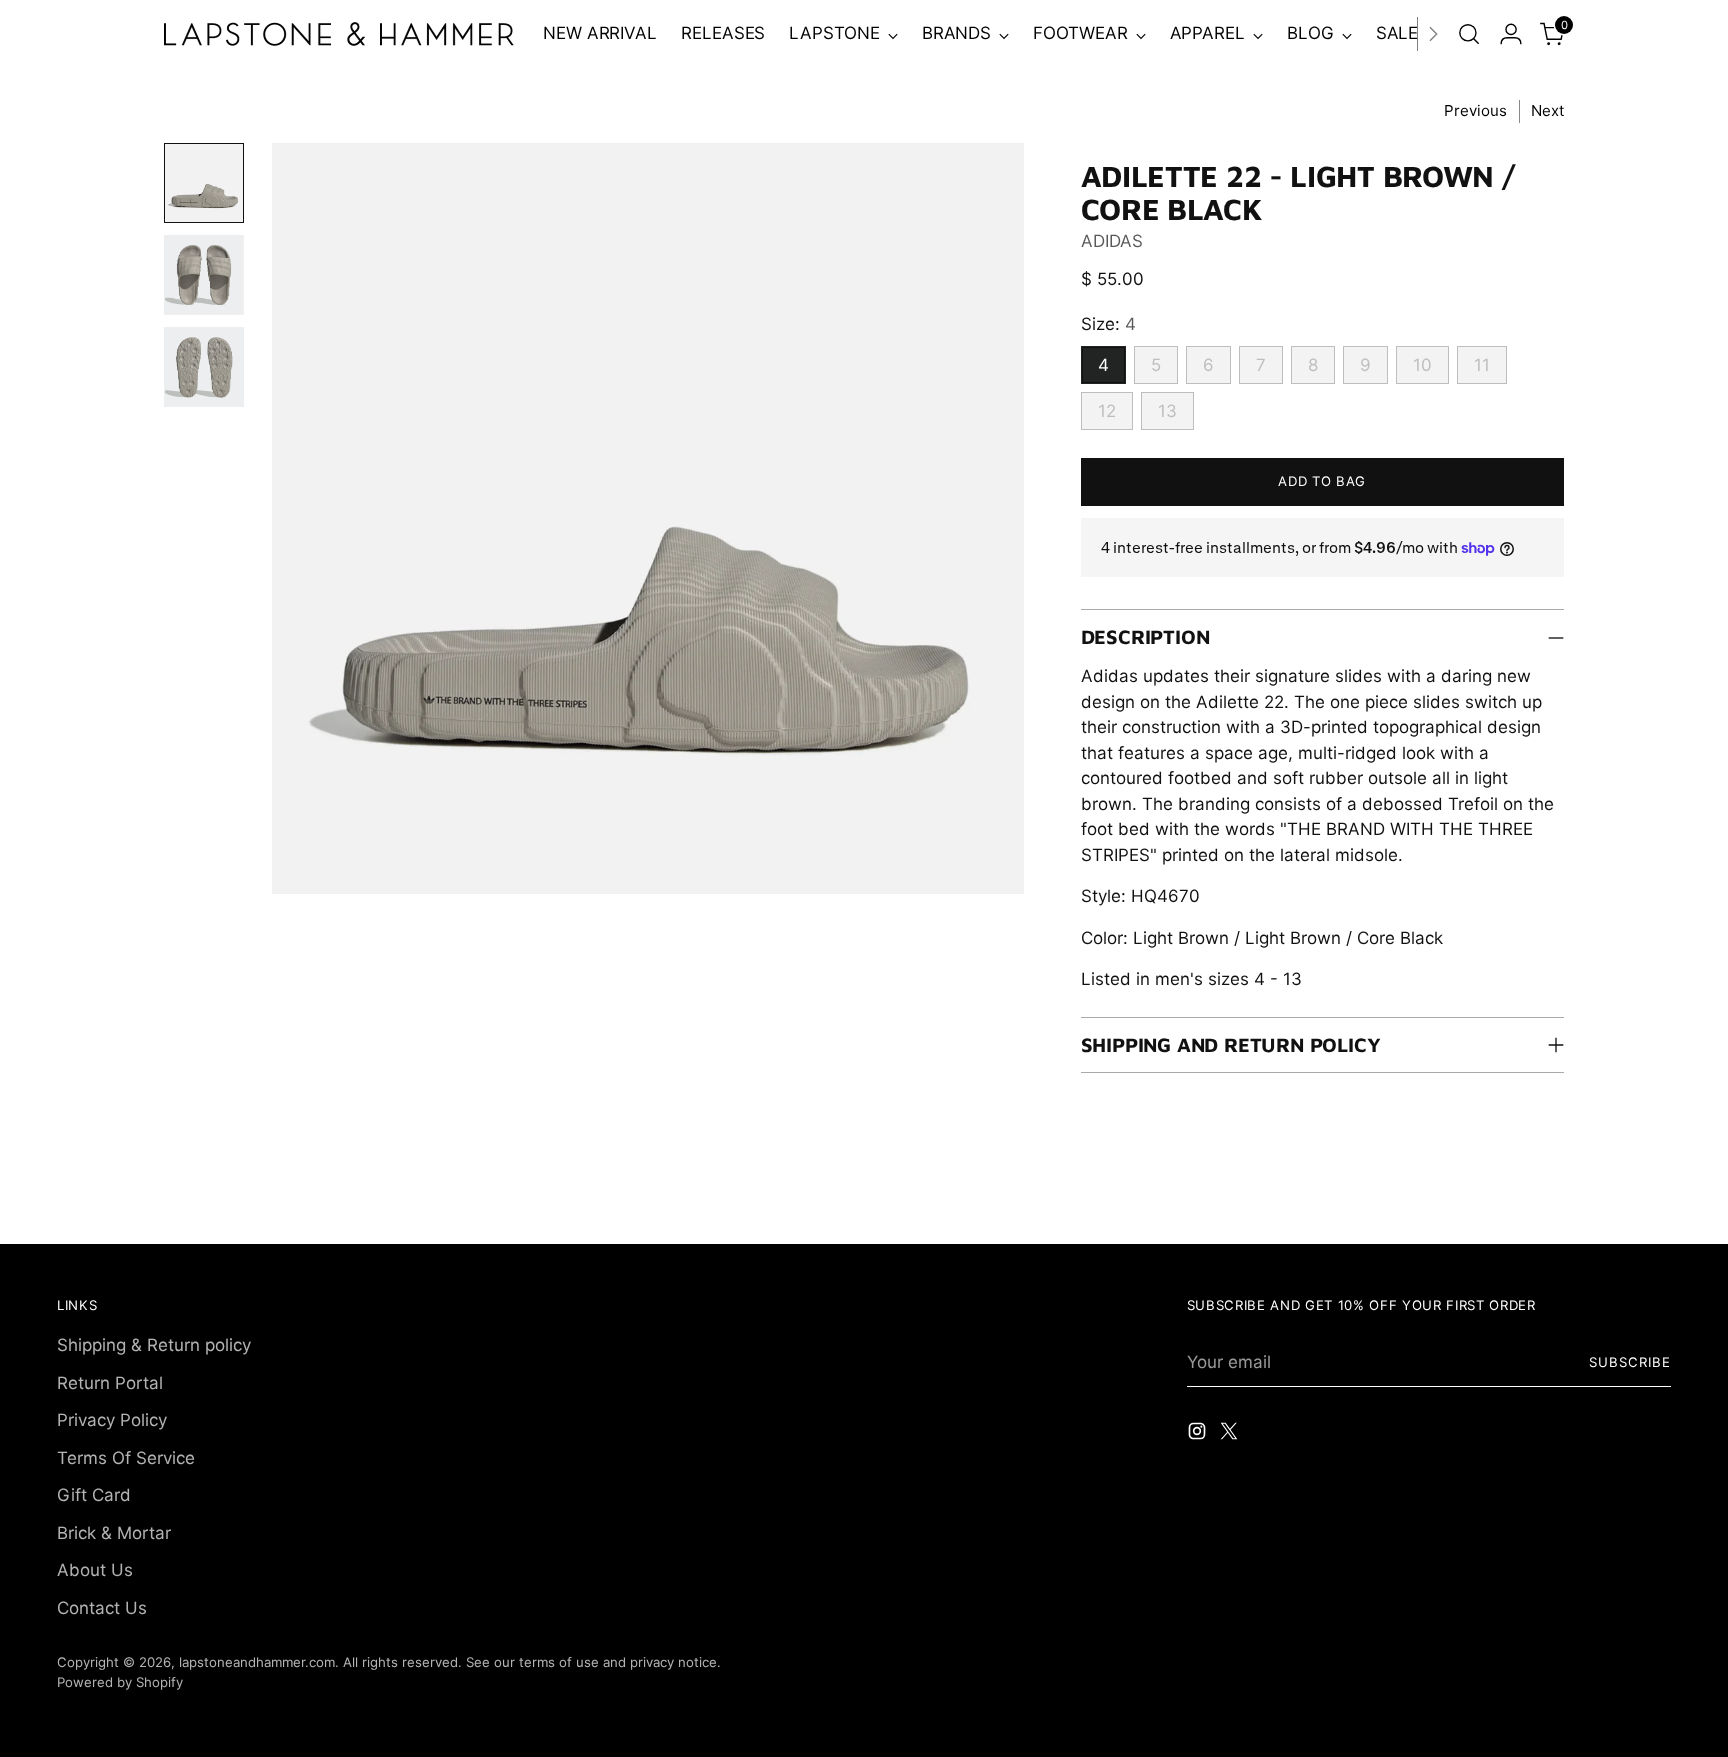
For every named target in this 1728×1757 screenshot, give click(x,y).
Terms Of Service (126, 1458)
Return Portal (110, 1383)
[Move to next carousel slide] (1654, 1206)
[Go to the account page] (1511, 34)
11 (1482, 365)
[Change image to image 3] (204, 367)
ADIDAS (1112, 241)
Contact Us (102, 1608)
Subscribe (1630, 1362)
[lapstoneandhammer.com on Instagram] (1199, 1435)
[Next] (1433, 34)
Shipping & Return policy (154, 1345)
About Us (95, 1570)
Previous (1475, 110)
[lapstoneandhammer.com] (339, 34)
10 (1422, 365)
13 (1167, 411)
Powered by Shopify (120, 1682)
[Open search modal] (1469, 34)
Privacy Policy (112, 1420)
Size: (1108, 324)
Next (1547, 110)
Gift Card (94, 1495)
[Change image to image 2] (204, 275)
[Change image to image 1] (204, 183)
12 (1107, 411)
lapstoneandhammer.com (257, 1662)
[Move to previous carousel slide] (1608, 1207)
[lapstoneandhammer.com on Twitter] (1231, 1435)
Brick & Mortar (114, 1533)
